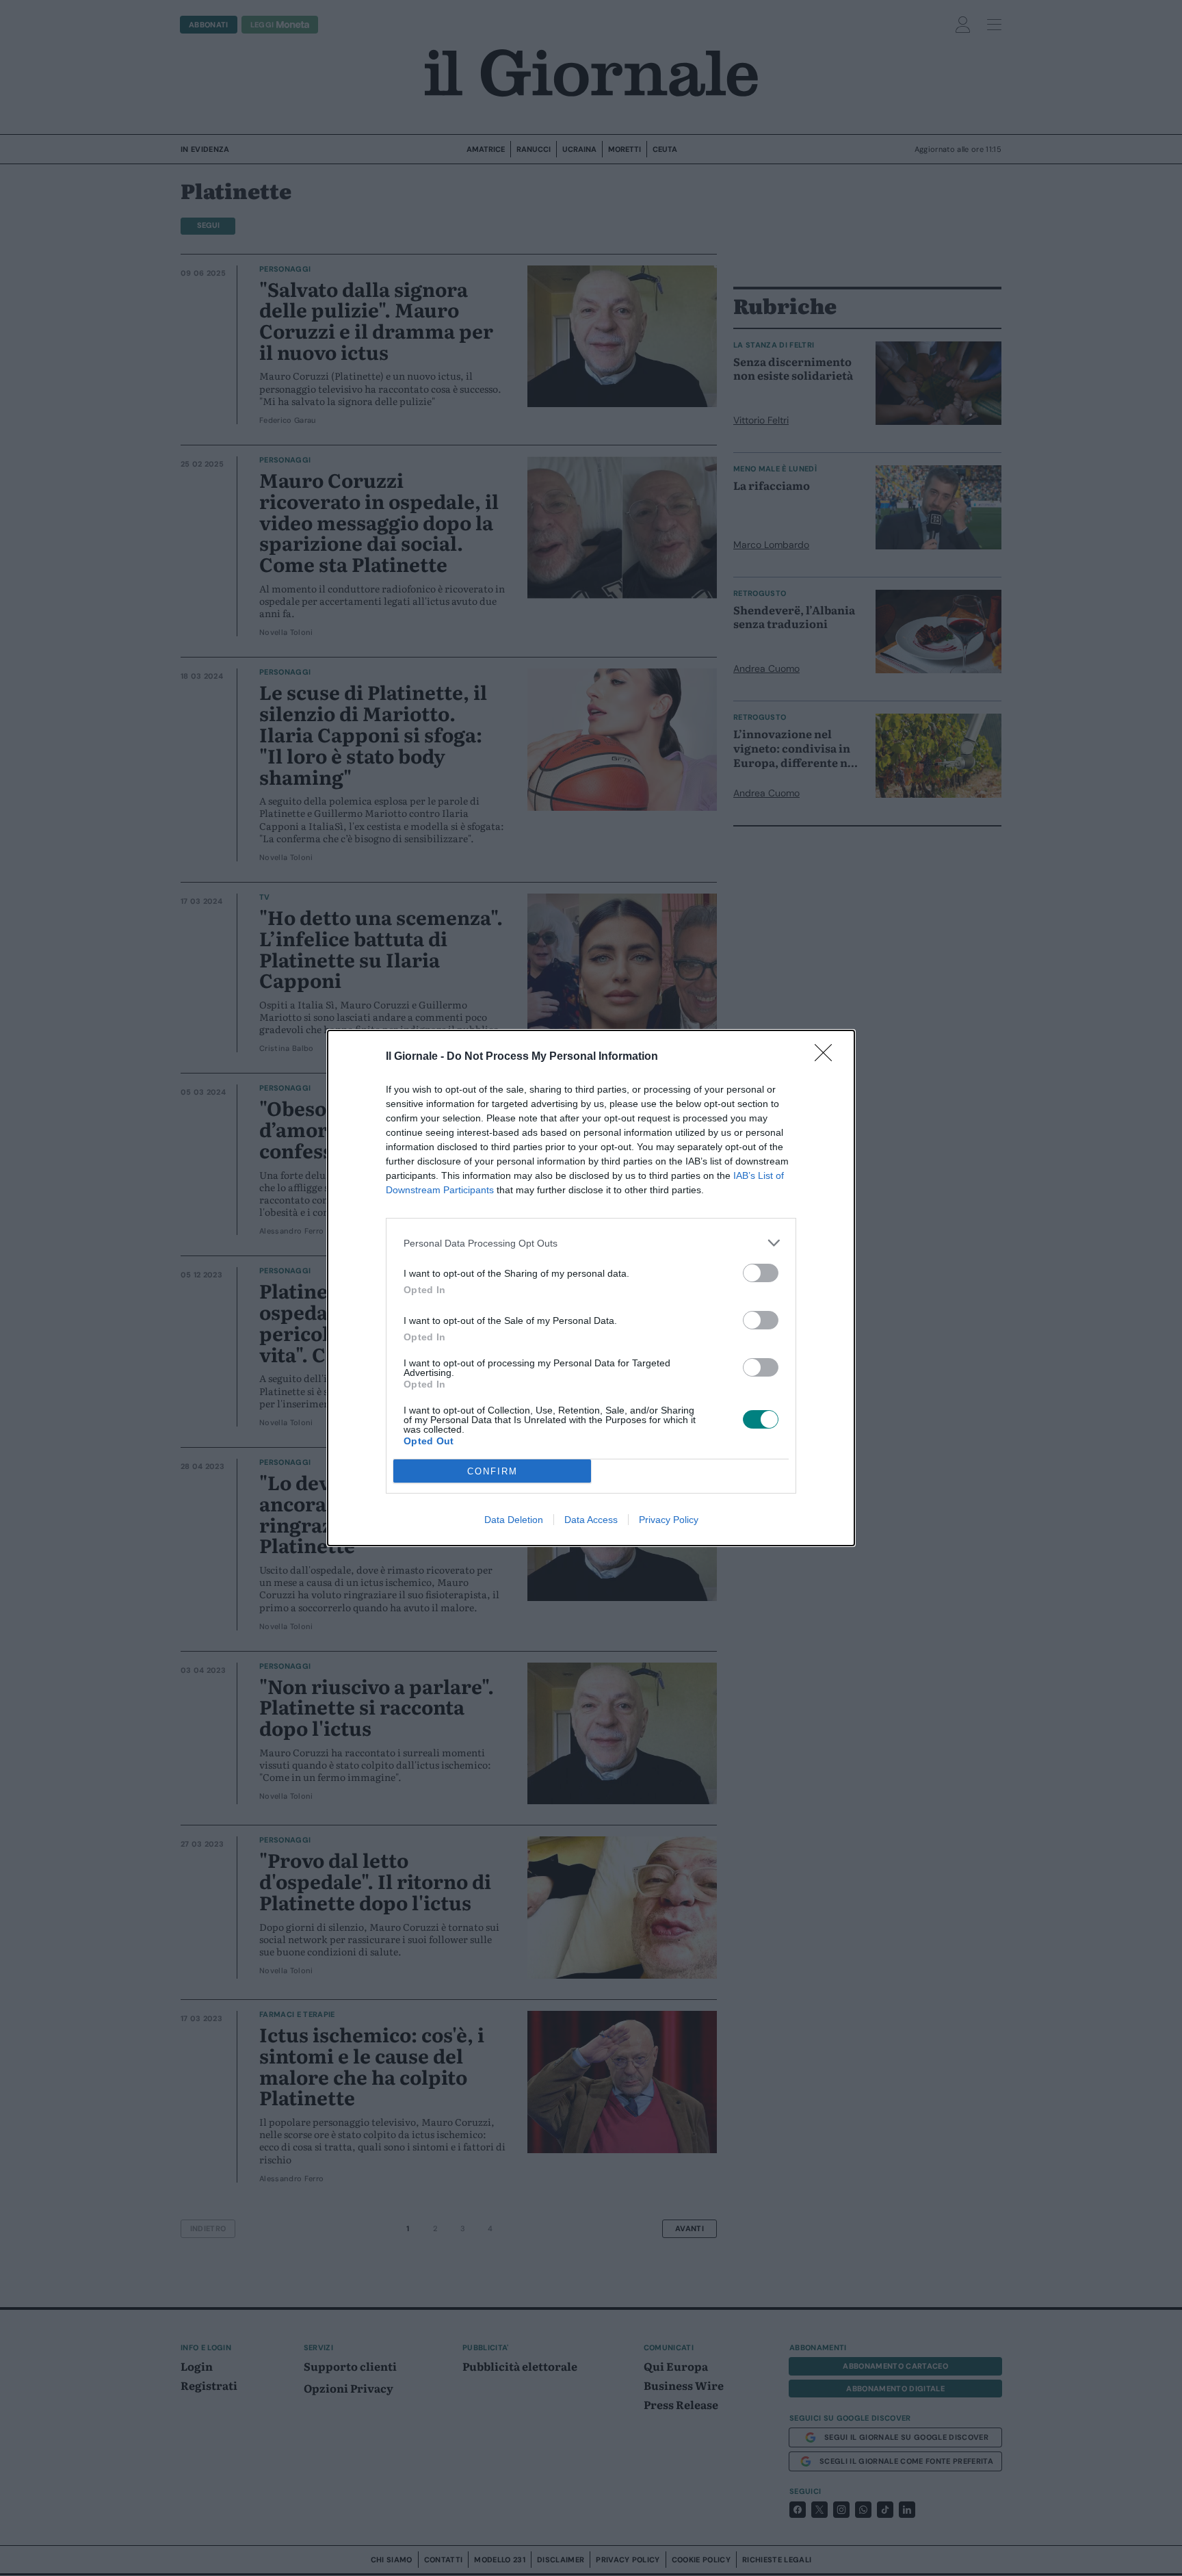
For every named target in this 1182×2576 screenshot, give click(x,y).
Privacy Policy (669, 1520)
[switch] (761, 1273)
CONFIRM (492, 1471)
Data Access (591, 1520)
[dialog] (591, 1288)
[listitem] (591, 1243)
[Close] (828, 1057)
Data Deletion (514, 1520)
